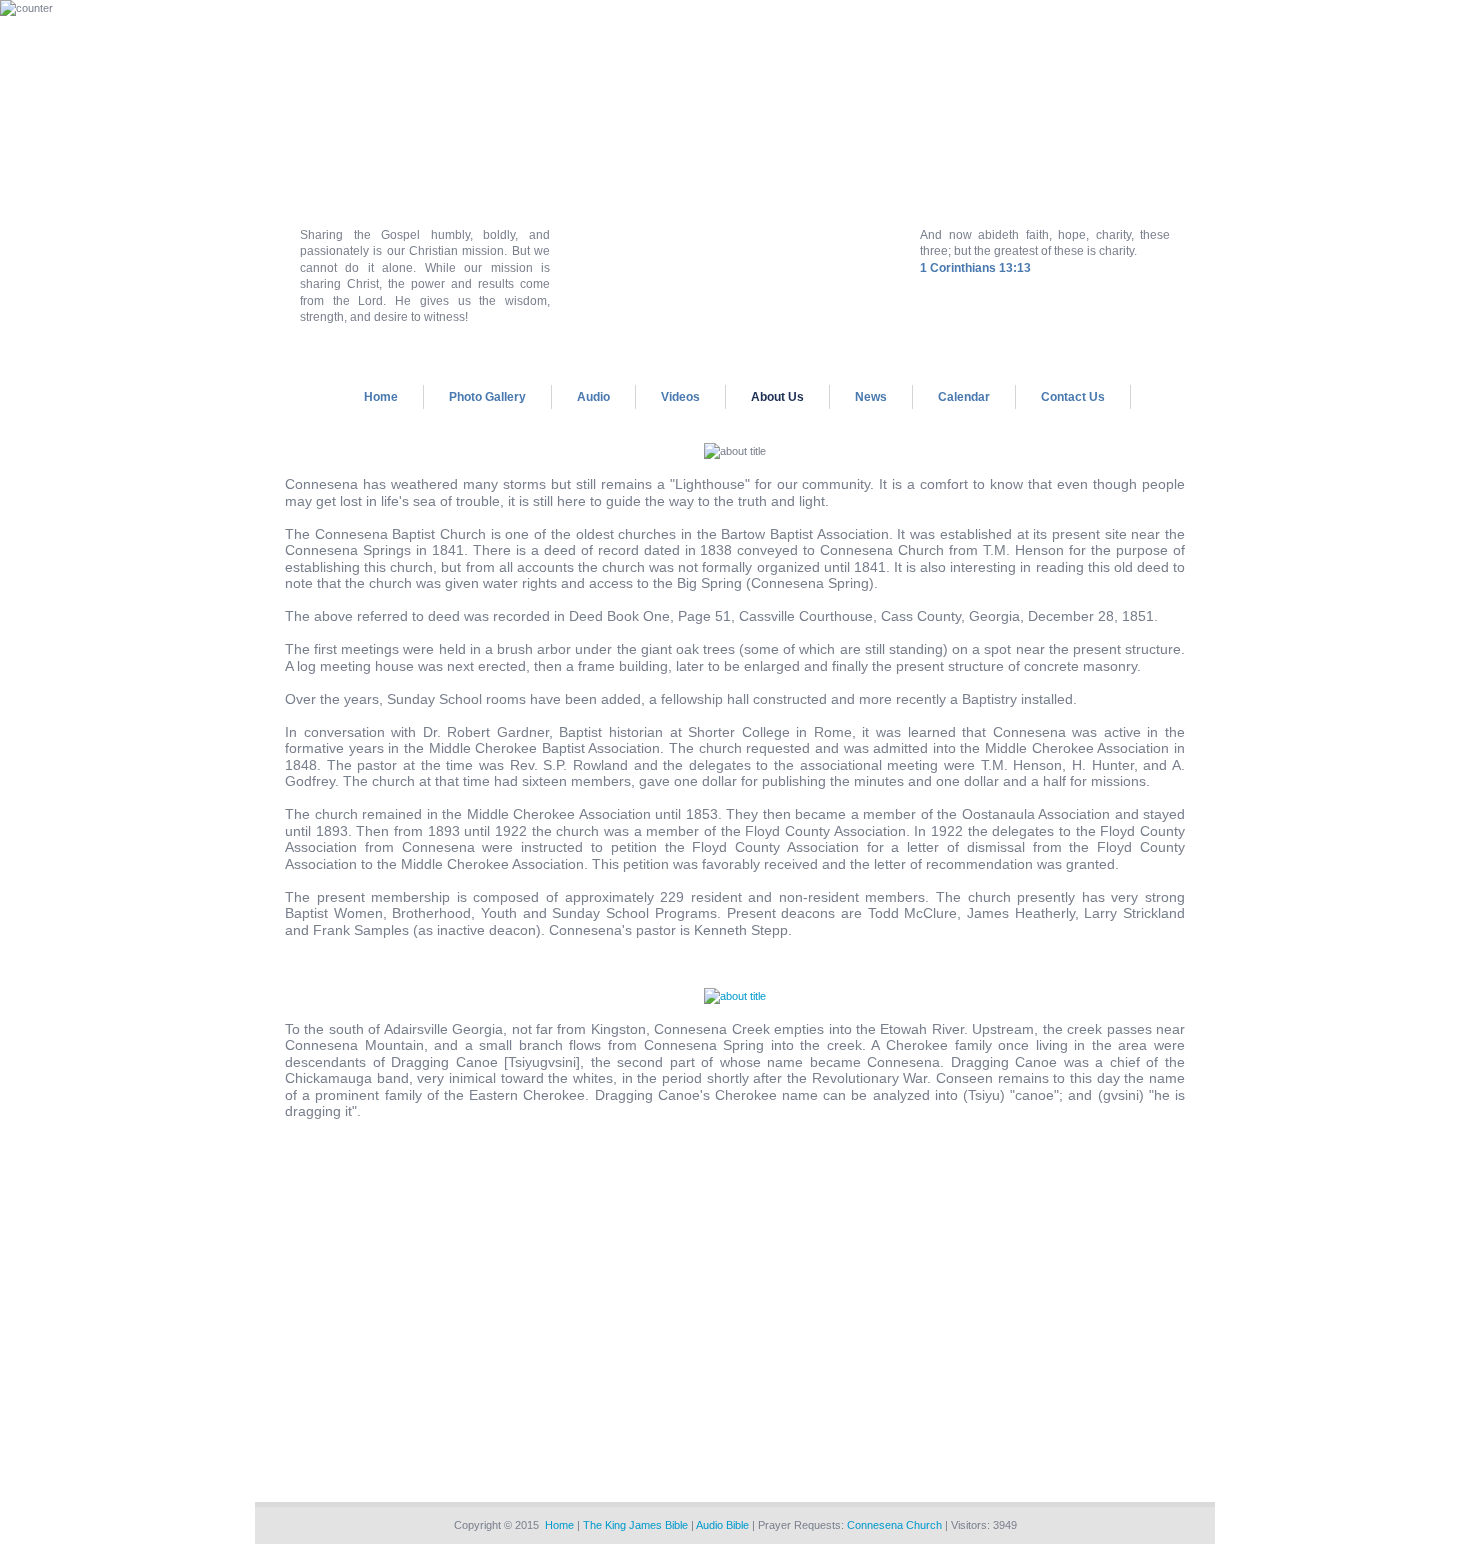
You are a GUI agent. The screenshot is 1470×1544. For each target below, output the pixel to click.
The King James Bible (635, 1525)
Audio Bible (722, 1525)
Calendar (964, 397)
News (871, 397)
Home (381, 397)
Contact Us (1073, 397)
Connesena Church (894, 1525)
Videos (680, 397)
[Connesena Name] (735, 996)
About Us (777, 397)
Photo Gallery (487, 397)
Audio (593, 397)
